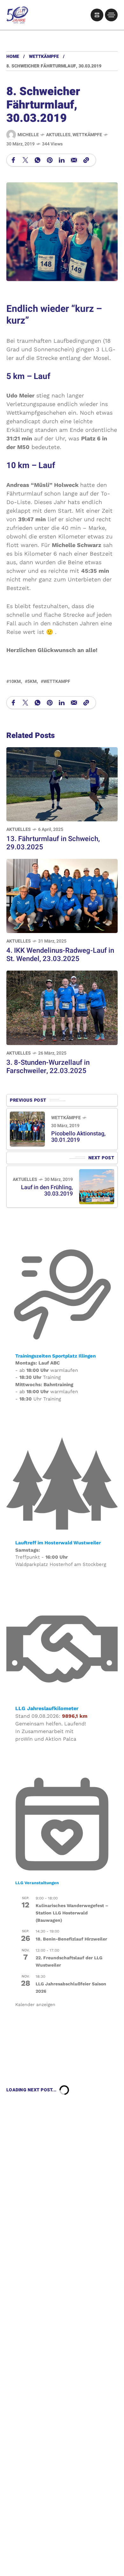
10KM (15, 681)
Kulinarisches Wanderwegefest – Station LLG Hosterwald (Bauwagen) (72, 1913)
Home (13, 56)
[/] (97, 15)
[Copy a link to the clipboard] (86, 160)
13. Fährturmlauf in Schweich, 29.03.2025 (53, 843)
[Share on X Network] (25, 160)
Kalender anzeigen (35, 2004)
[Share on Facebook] (13, 160)
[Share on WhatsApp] (38, 160)
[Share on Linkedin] (62, 160)
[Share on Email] (74, 160)
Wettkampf (57, 681)
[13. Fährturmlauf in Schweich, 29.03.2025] (62, 784)
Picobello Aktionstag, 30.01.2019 (78, 1137)
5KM (32, 681)
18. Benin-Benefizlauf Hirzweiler (71, 1939)
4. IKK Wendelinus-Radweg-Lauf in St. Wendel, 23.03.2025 (60, 955)
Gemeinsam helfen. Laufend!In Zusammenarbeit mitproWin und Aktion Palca (51, 1731)
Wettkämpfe (44, 56)
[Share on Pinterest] (50, 160)
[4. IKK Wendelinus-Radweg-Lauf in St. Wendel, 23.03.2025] (62, 895)
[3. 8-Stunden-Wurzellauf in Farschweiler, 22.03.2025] (62, 1007)
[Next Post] (97, 1187)
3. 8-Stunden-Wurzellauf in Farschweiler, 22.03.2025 (48, 1067)
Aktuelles (58, 135)
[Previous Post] (27, 1129)
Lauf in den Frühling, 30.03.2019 (47, 1191)
